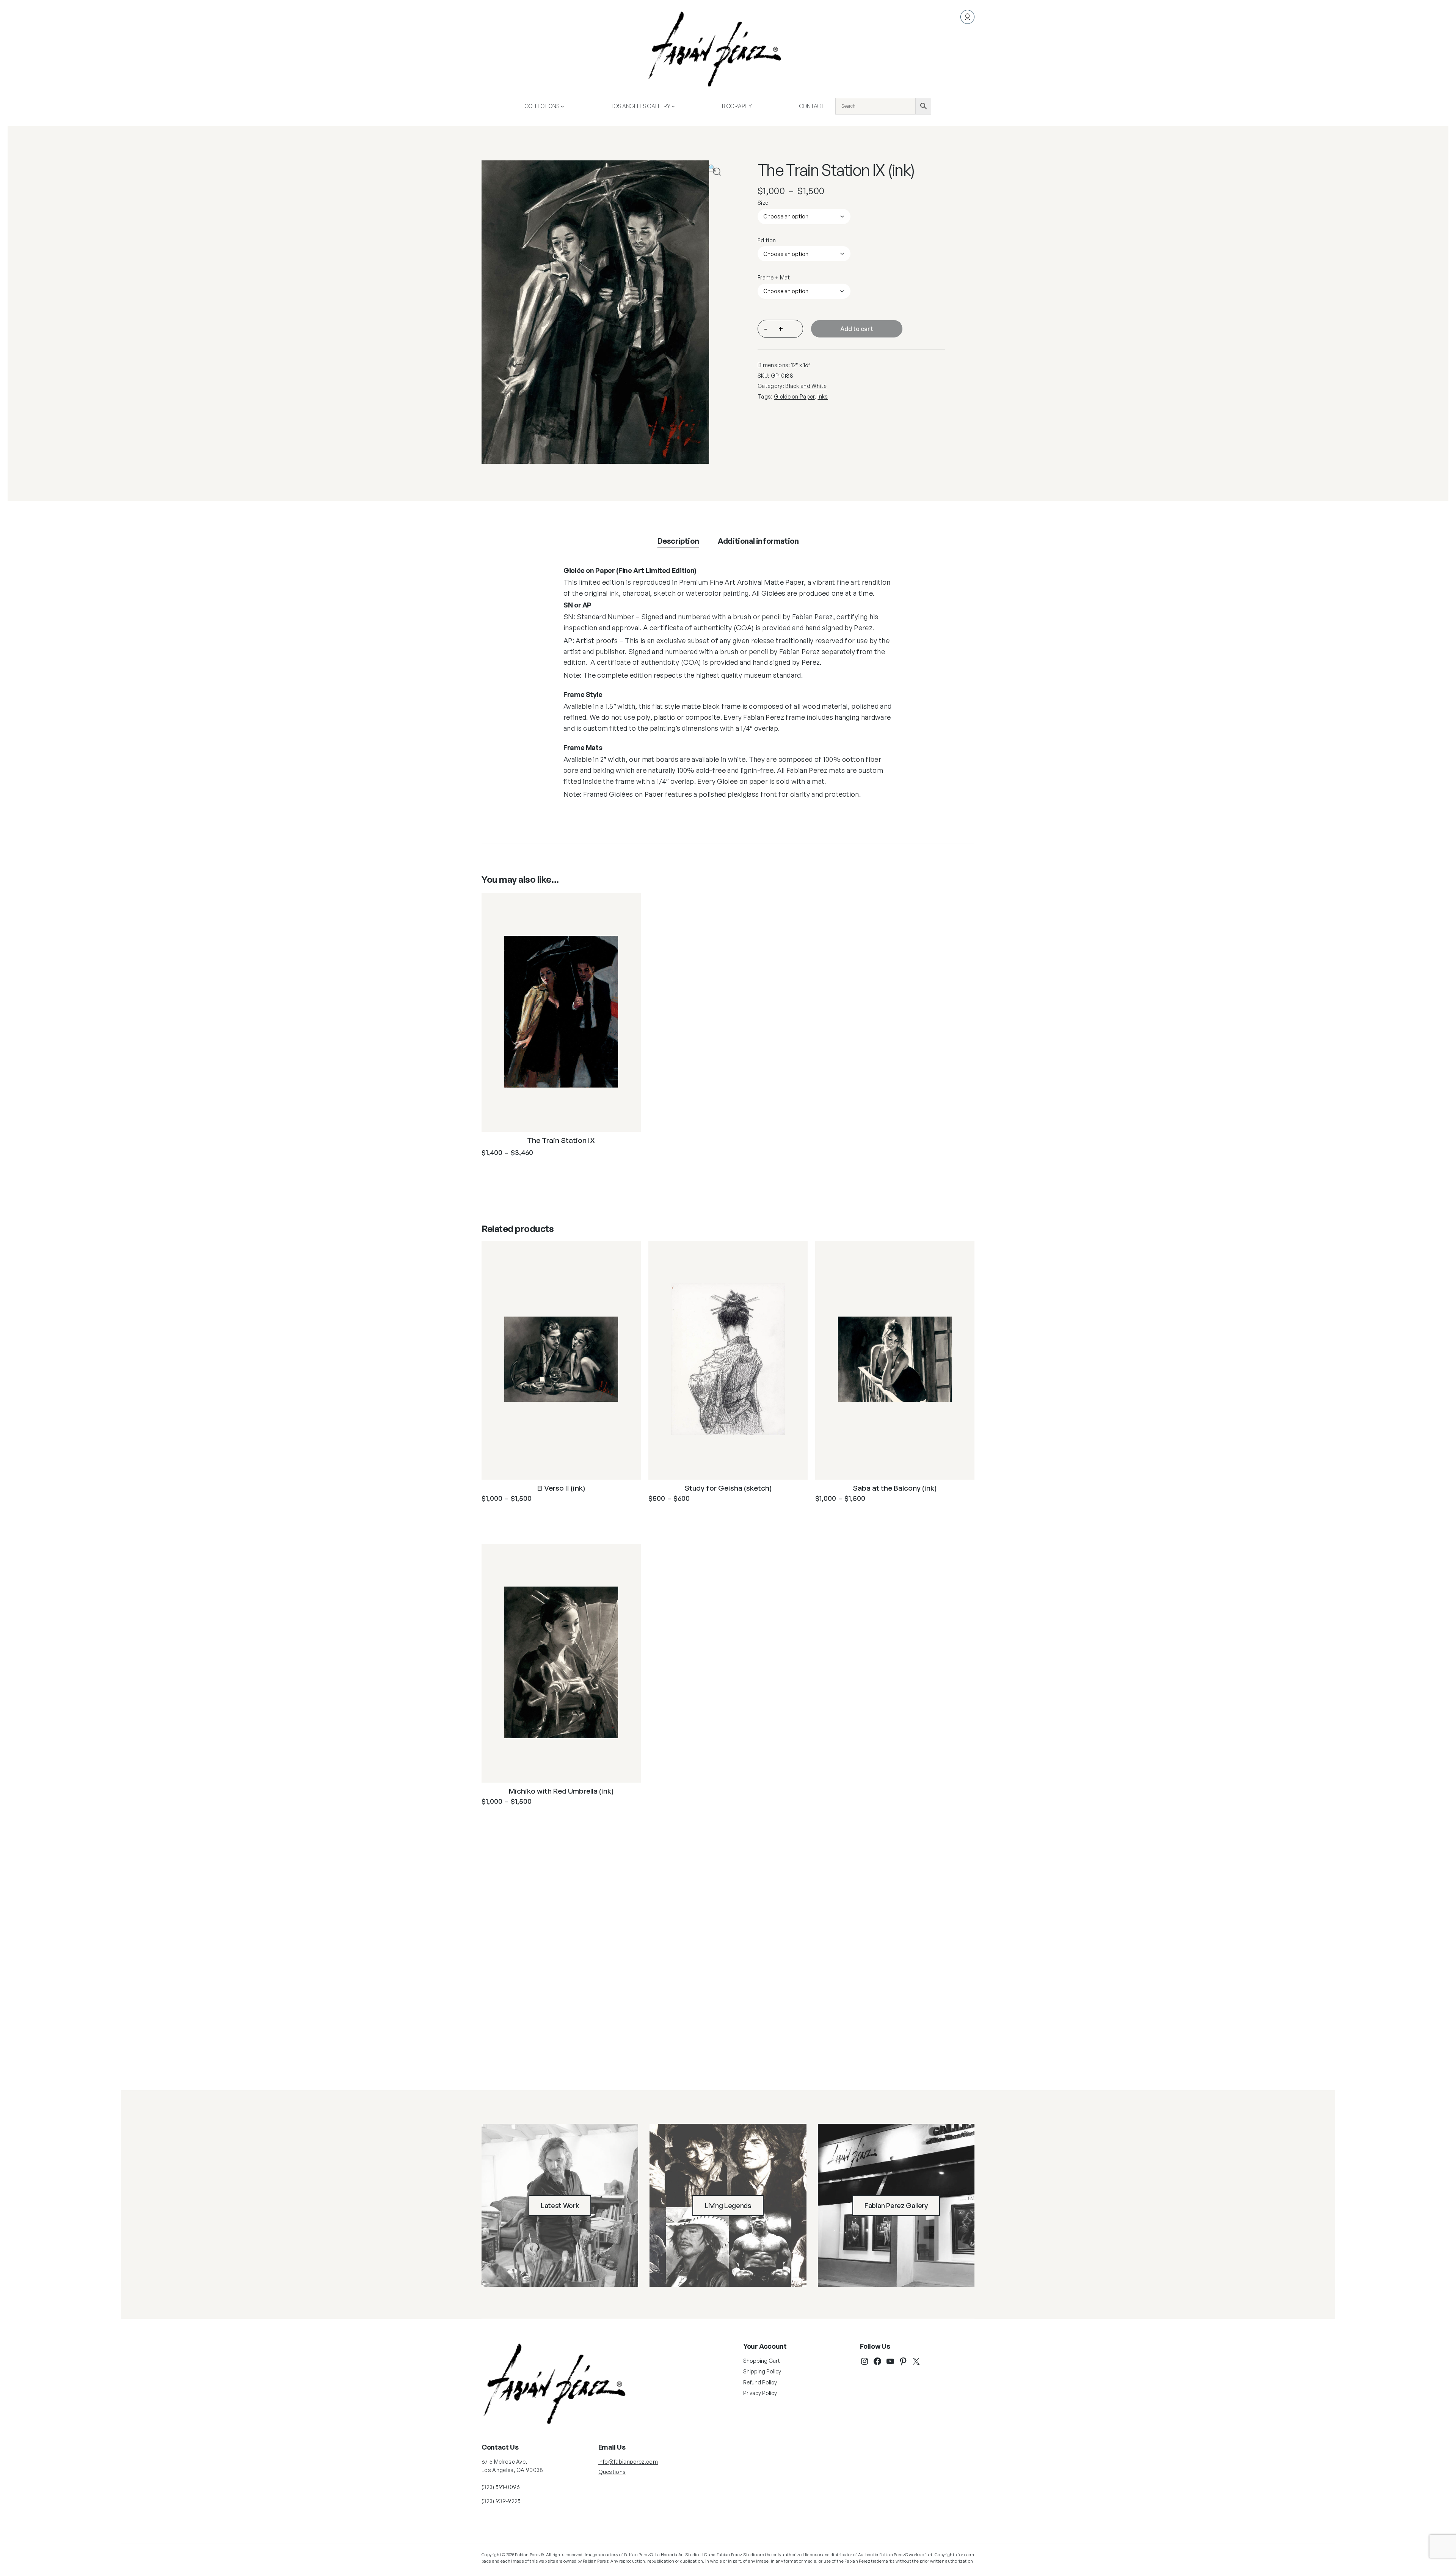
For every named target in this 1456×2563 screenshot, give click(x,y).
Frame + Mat (774, 277)
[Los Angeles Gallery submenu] (673, 106)
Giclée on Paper (794, 396)
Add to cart (857, 329)
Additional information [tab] (758, 541)
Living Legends (728, 2205)
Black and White (806, 386)
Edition (767, 240)
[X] (916, 2361)
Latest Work (560, 2205)
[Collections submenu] (562, 106)
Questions (612, 2472)
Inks (823, 396)
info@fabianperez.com (628, 2462)
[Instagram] (864, 2361)
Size (763, 203)
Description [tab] (678, 541)
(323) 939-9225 (501, 2501)
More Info (514, 1171)
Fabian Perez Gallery (896, 2205)
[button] (717, 172)
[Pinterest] (903, 2361)
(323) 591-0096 (501, 2487)
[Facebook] (877, 2361)
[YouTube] (890, 2361)
